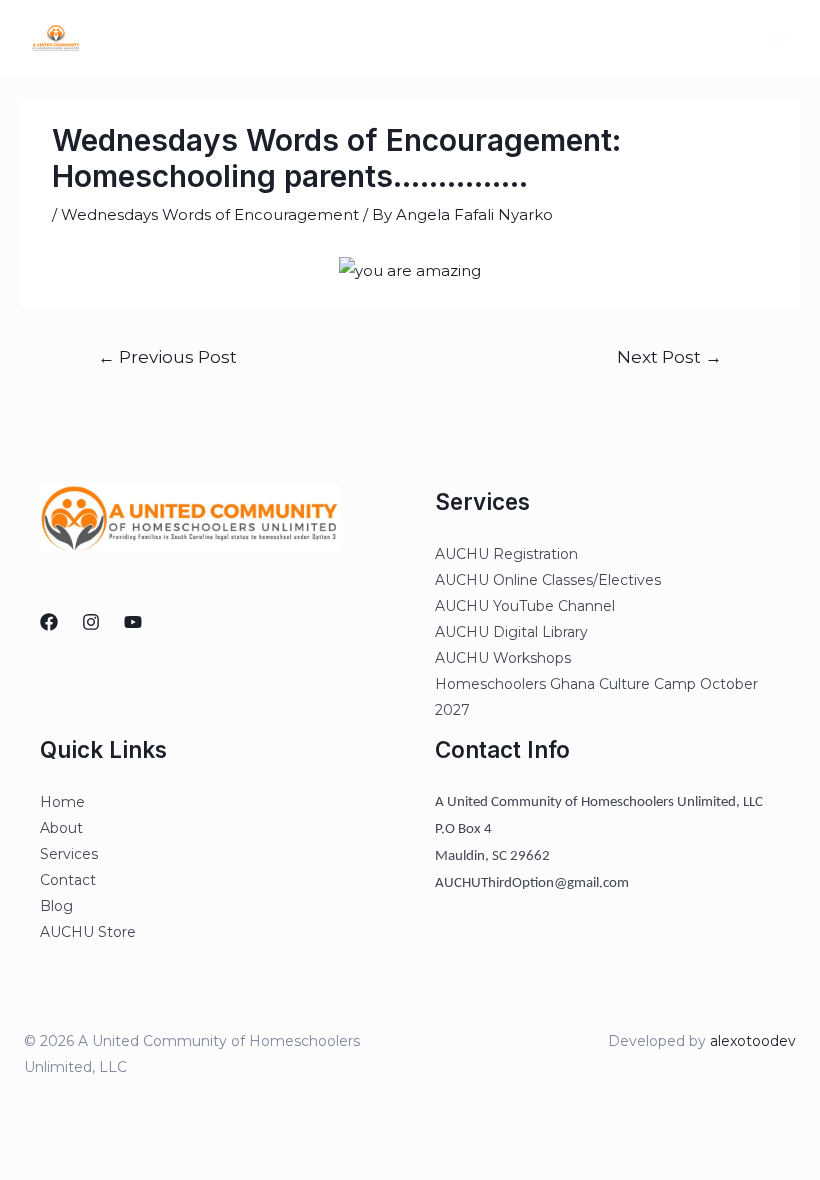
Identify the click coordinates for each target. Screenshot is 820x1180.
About (61, 828)
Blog (56, 906)
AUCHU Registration (506, 554)
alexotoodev (753, 1041)
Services (69, 854)
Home (62, 802)
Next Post (669, 356)
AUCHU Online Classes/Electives (548, 580)
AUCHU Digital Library (511, 632)
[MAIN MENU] (779, 38)
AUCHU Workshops (503, 658)
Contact (68, 880)
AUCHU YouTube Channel (525, 606)
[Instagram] (91, 622)
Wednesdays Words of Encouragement (210, 214)
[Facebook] (49, 622)
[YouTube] (133, 622)
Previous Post (167, 356)
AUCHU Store (88, 932)
